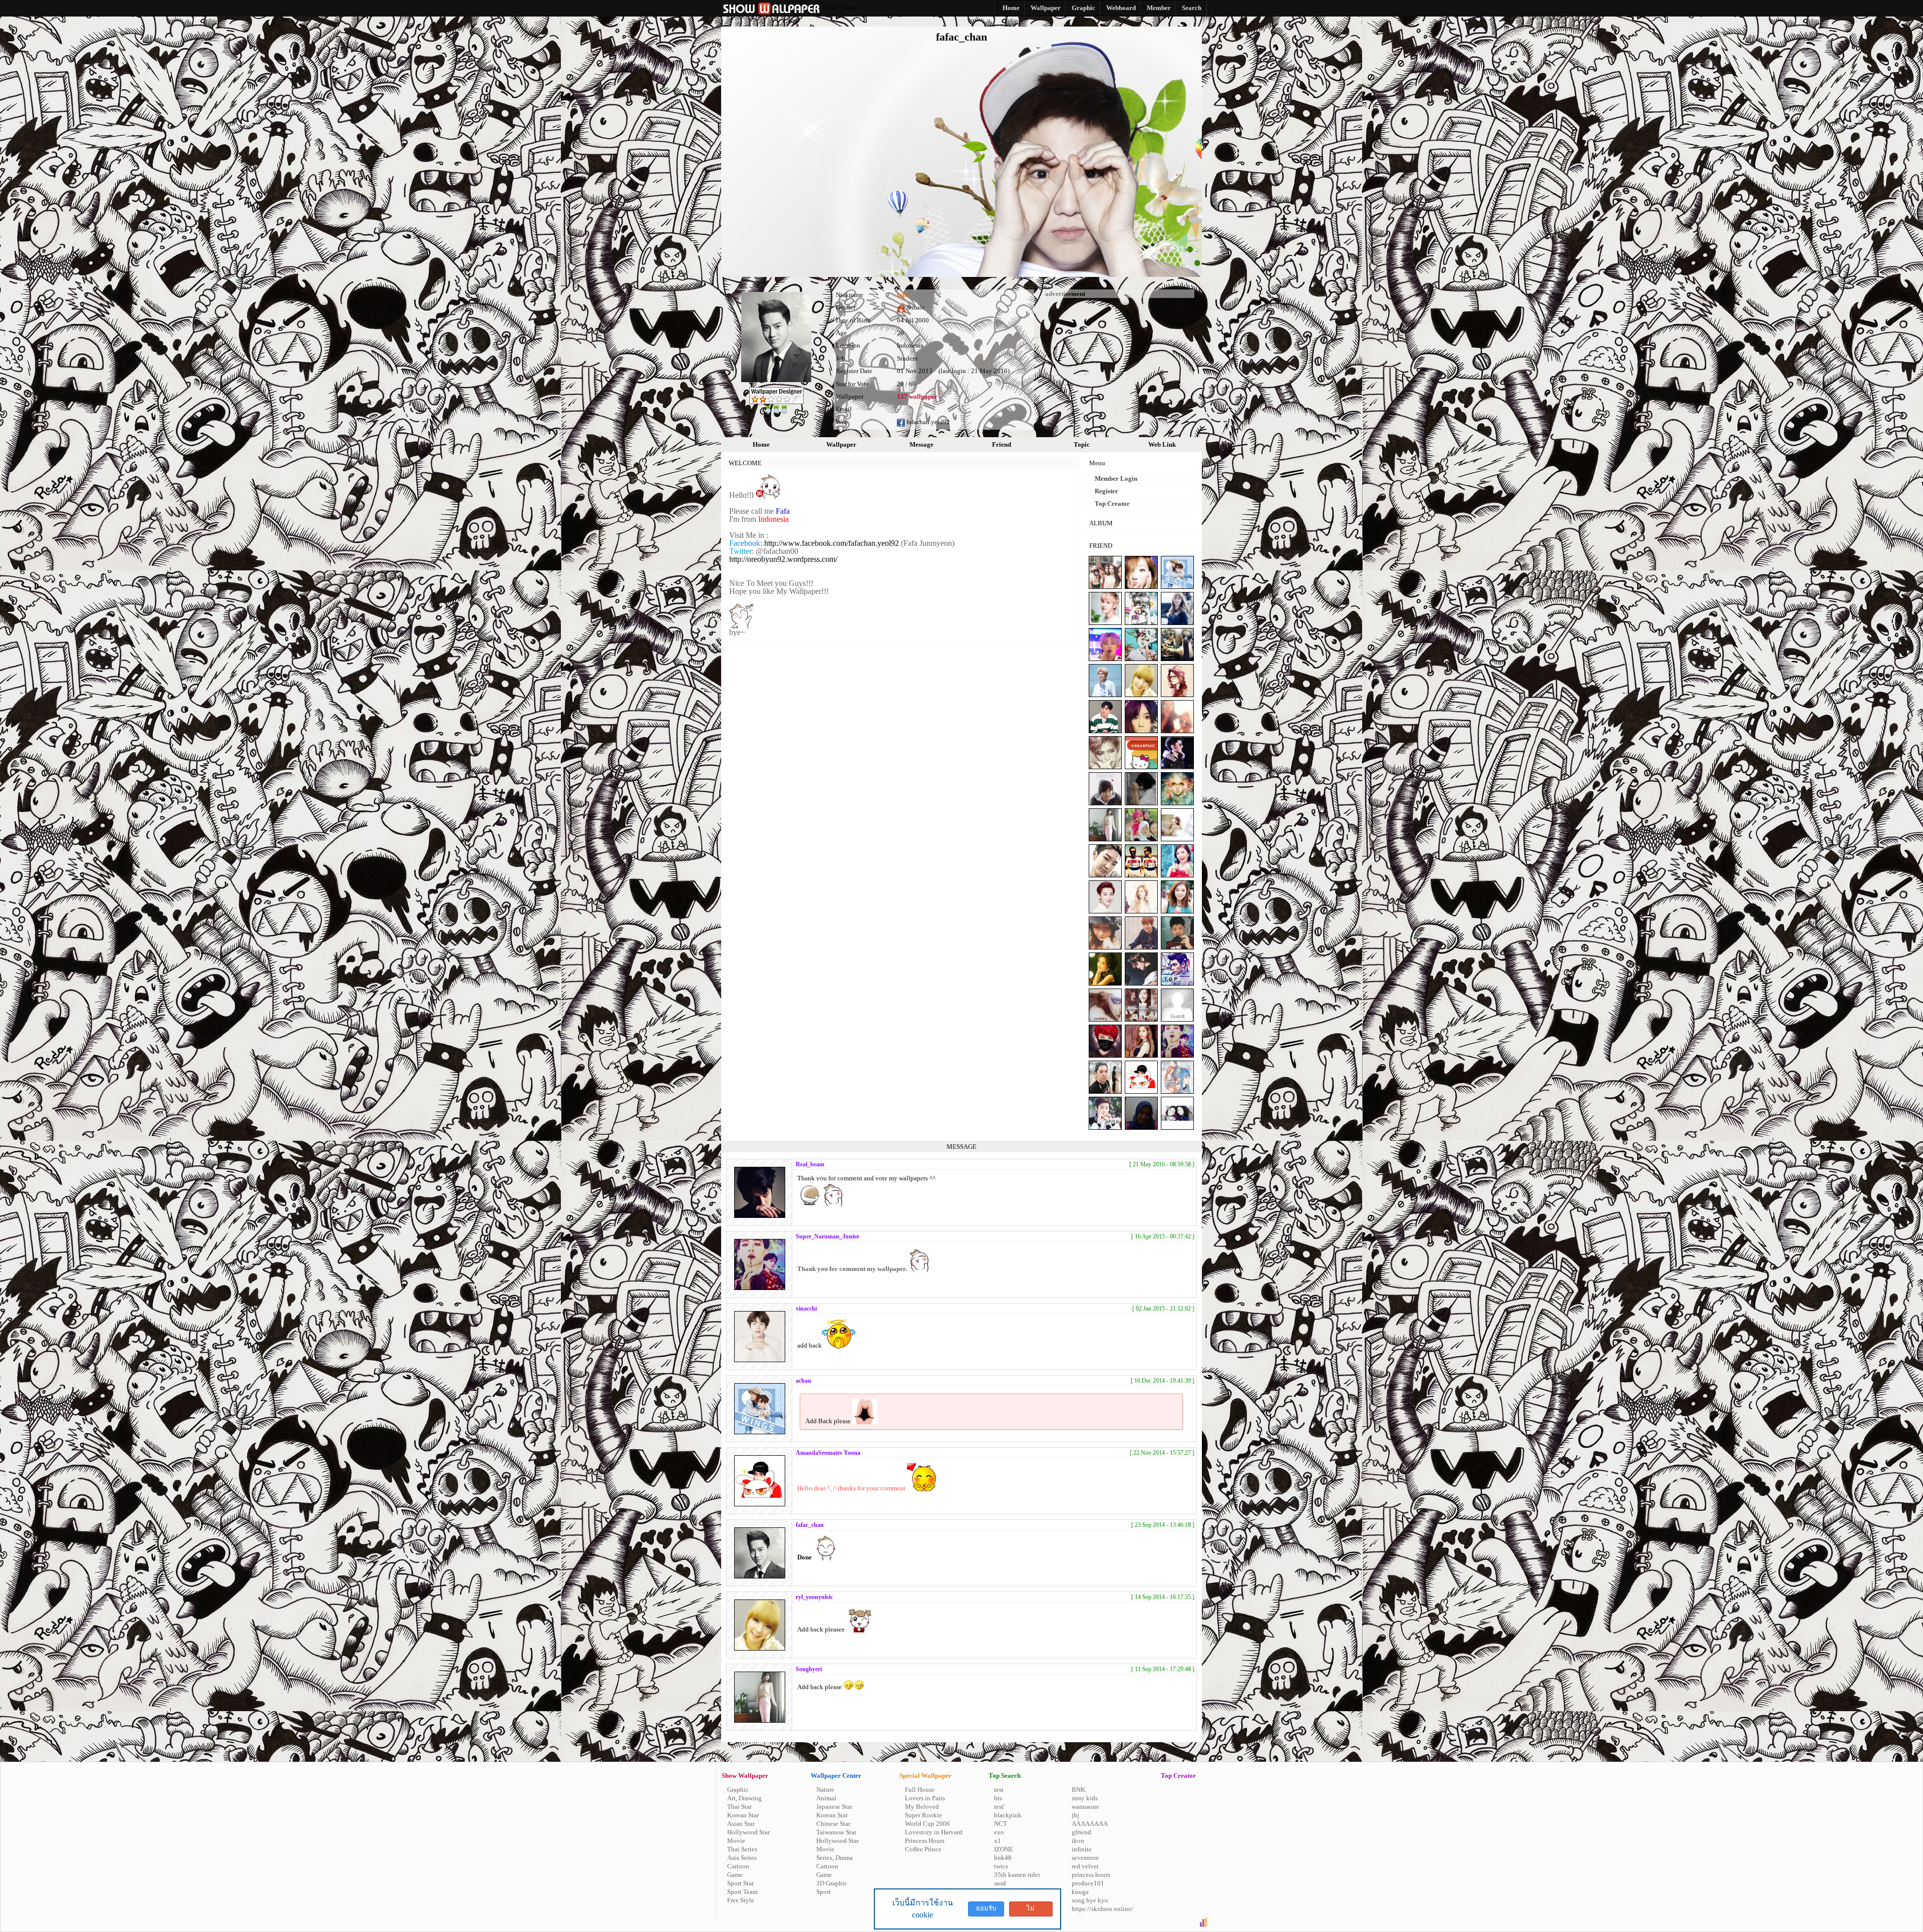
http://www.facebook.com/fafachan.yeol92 (832, 543)
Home (761, 444)
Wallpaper (841, 444)
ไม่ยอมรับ (1031, 1910)
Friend (1002, 444)
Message (921, 444)
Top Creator (1112, 504)
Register (1106, 491)
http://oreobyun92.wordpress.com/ (783, 559)
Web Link (1162, 444)
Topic (1082, 444)
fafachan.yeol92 (927, 422)
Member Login (1116, 478)
